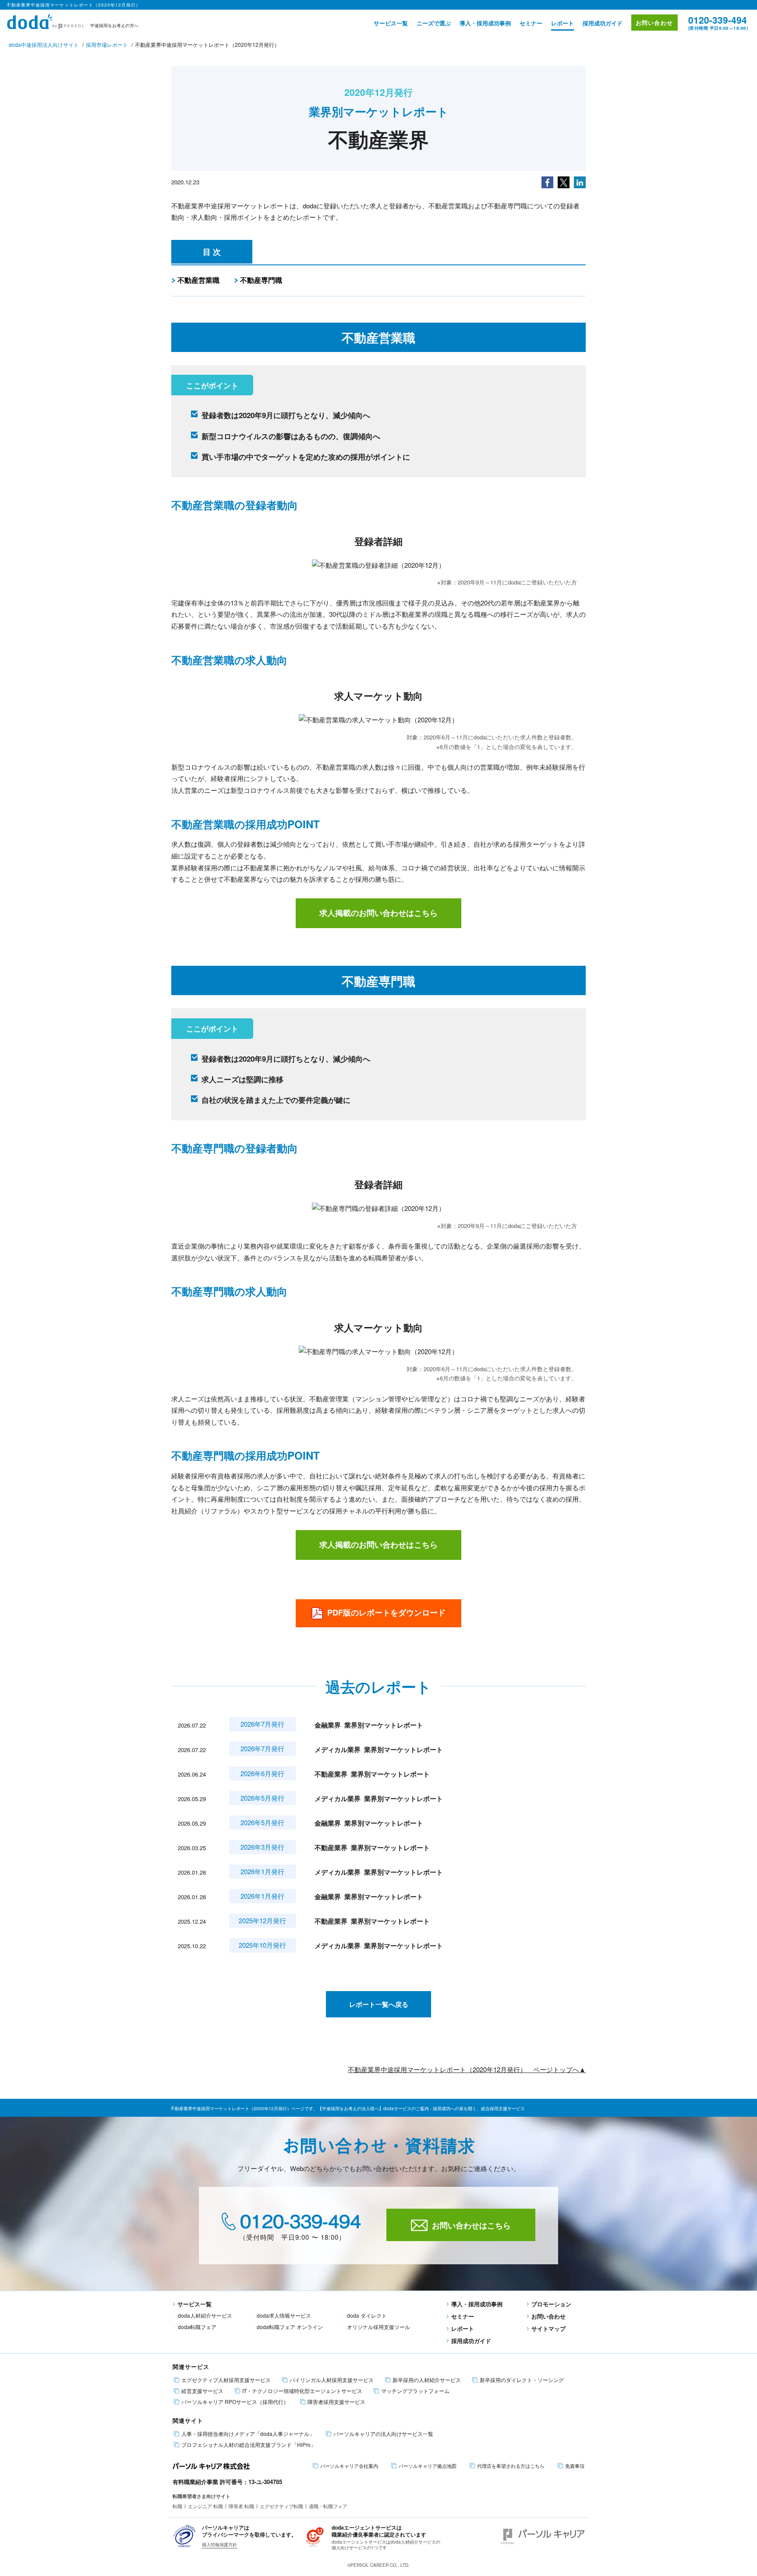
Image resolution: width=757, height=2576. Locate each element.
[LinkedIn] (580, 181)
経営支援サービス (202, 2391)
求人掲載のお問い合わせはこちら (378, 913)
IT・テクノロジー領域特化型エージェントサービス (302, 2391)
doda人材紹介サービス (205, 2315)
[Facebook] (547, 181)
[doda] (46, 20)
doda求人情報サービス (284, 2315)
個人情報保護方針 (219, 2544)
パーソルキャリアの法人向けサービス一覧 (383, 2434)
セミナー (531, 23)
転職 (177, 2506)
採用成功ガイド (603, 23)
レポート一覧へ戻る (379, 2004)
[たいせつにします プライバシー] (185, 2536)
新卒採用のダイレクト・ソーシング (522, 2380)
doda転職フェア (197, 2327)
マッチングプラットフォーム (415, 2391)
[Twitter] (564, 181)
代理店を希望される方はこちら (511, 2466)
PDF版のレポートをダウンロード (386, 1612)
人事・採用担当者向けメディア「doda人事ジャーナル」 (248, 2434)
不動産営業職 (198, 280)
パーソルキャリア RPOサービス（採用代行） (235, 2402)
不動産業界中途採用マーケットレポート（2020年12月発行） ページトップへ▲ (467, 2069)
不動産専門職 (261, 280)
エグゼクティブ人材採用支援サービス (226, 2380)
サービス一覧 (391, 23)
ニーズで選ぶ (434, 23)
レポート (562, 23)
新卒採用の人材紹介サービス (427, 2380)
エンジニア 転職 (205, 2506)
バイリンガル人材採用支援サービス (332, 2380)
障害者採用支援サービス (336, 2402)
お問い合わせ (654, 23)
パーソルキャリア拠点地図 (428, 2466)
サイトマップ (548, 2328)
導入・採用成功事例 (485, 23)
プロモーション (551, 2304)
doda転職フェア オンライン (290, 2327)
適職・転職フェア (328, 2506)
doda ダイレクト (367, 2315)
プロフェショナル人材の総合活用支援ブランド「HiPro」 (249, 2445)
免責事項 (575, 2466)
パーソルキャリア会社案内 (349, 2466)
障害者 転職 (241, 2506)
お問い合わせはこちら (471, 2225)
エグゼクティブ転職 (281, 2506)
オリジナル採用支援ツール (378, 2327)
